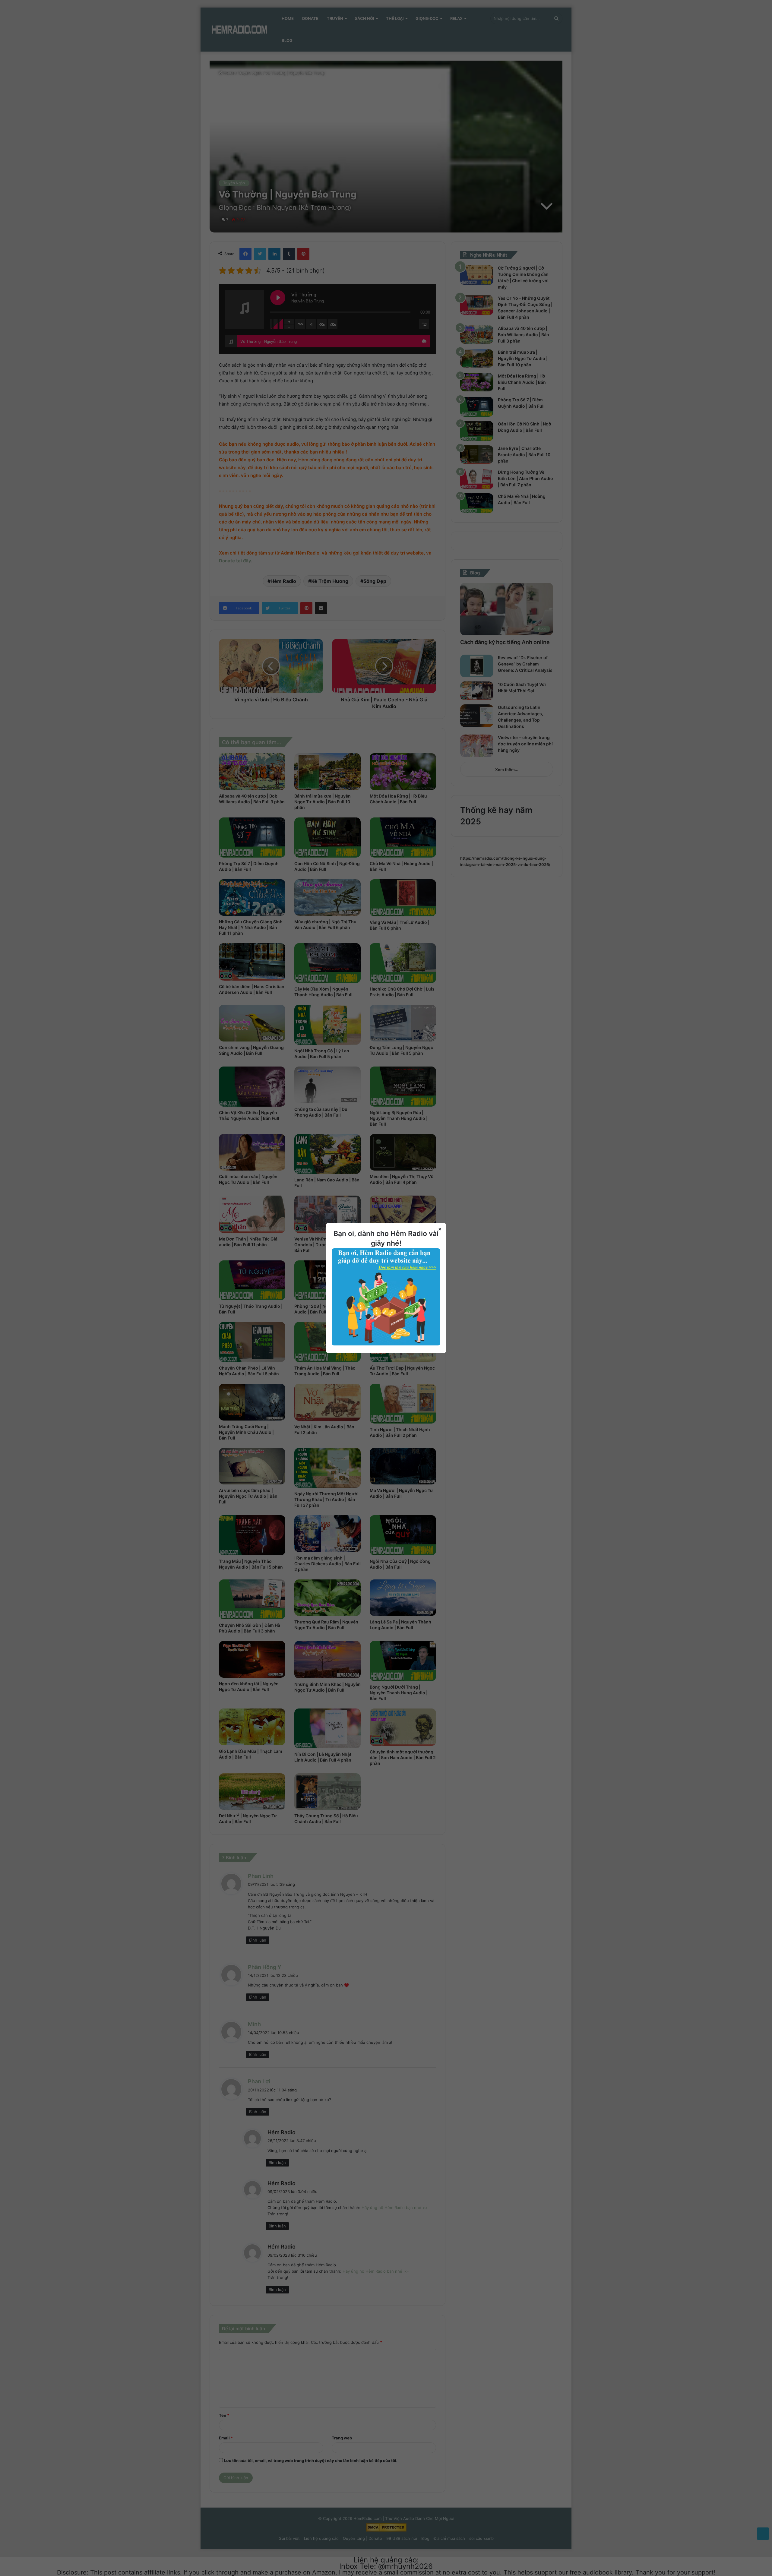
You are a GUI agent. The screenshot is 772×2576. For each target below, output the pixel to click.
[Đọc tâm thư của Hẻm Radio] (386, 1344)
